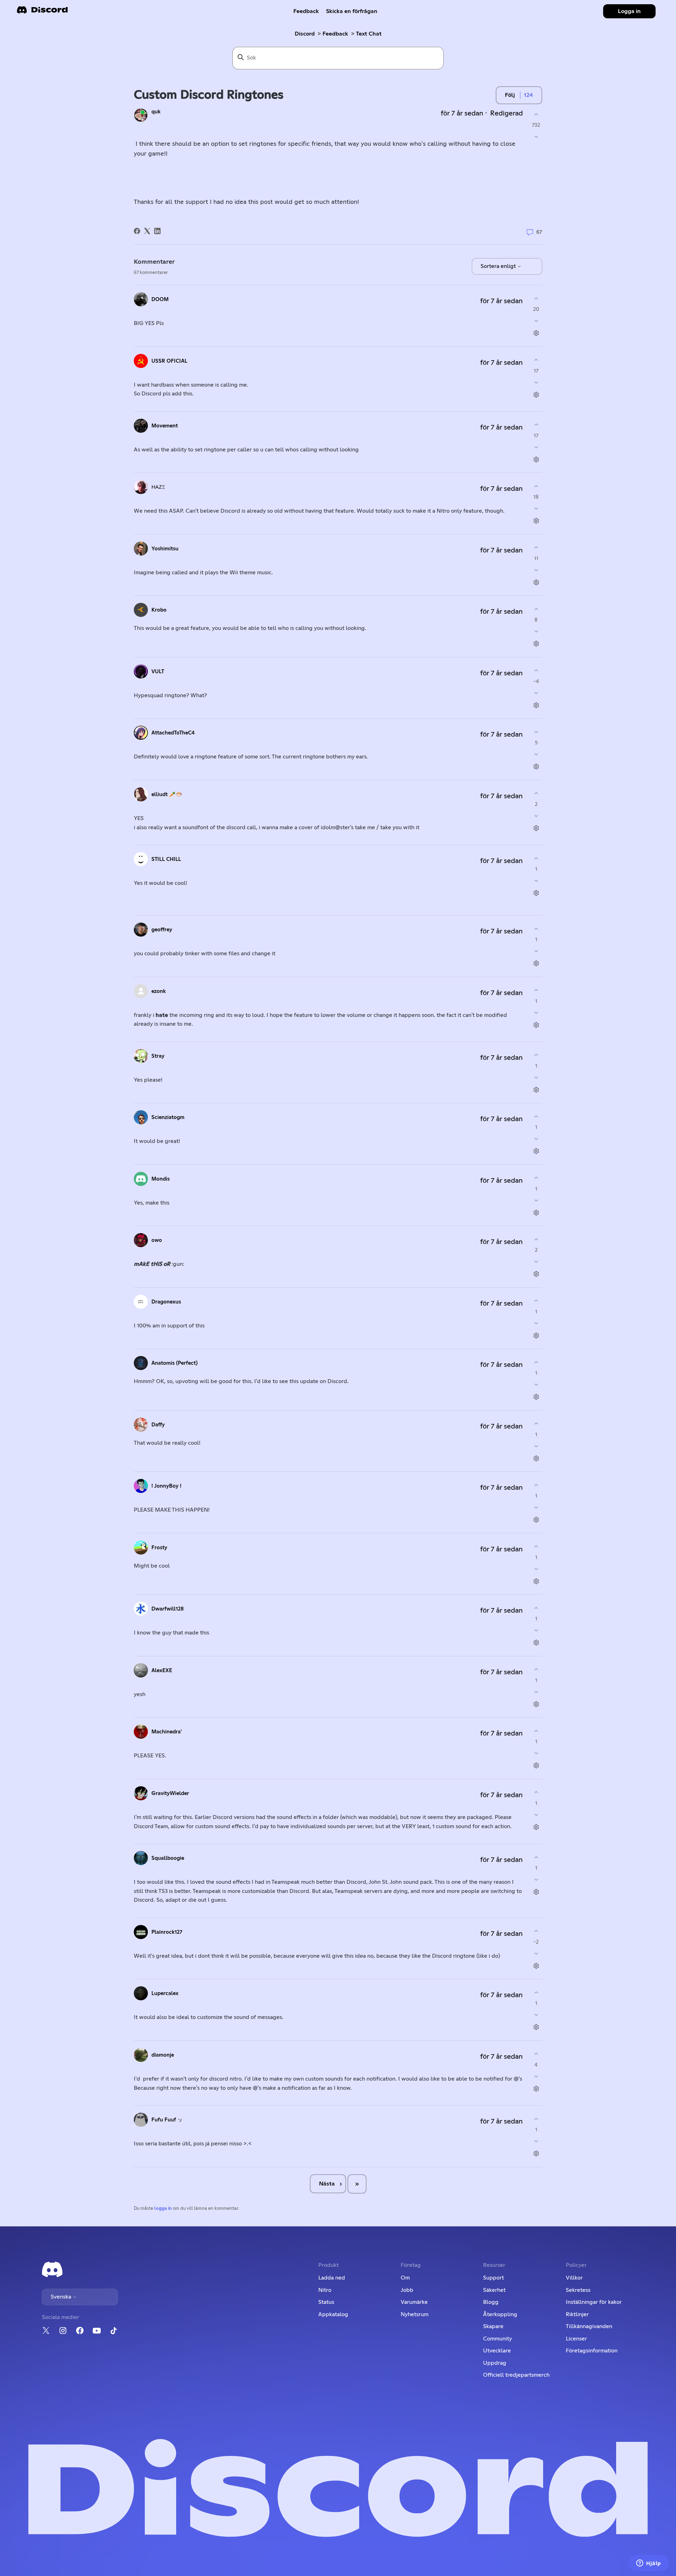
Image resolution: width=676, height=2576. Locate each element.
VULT (158, 672)
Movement (165, 426)
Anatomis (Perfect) (174, 1363)
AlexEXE (162, 1671)
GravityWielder (170, 1793)
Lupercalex (165, 1993)
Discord (305, 34)
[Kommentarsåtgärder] (536, 333)
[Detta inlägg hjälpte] (536, 114)
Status (326, 2302)
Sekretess (578, 2290)
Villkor (574, 2278)
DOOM (160, 299)
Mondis (161, 1179)
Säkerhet (494, 2290)
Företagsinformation (592, 2351)
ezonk (159, 991)
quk (156, 112)
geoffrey (162, 930)
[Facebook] (137, 231)
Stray (158, 1056)
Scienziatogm (168, 1117)
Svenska (62, 2297)
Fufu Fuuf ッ (167, 2120)
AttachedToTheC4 (173, 733)
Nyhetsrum (415, 2314)
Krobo (159, 610)
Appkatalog (333, 2314)
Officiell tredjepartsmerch (516, 2375)
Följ (510, 95)
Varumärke (414, 2302)
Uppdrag (495, 2363)
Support (493, 2278)
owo (157, 1240)
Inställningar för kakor (594, 2302)
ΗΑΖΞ (158, 487)
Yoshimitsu (165, 549)
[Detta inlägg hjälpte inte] (536, 137)
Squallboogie (168, 1858)
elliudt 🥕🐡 (167, 795)
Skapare (493, 2326)
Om (405, 2278)
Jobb (407, 2290)
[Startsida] (42, 12)
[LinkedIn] (157, 231)
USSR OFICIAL (169, 361)
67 (539, 232)
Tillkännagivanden (589, 2326)
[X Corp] (147, 231)
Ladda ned (332, 2278)
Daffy (158, 1425)
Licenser (576, 2339)
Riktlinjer (577, 2314)
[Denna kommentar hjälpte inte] (536, 321)
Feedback (306, 11)
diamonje (163, 2055)
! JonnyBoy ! (166, 1486)
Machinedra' (167, 1732)
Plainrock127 (167, 1932)
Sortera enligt (499, 266)
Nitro (325, 2290)
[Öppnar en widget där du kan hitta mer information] (649, 2564)
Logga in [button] (629, 11)
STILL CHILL (166, 859)
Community (497, 2339)
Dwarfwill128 (168, 1609)
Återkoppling (500, 2314)
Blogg (491, 2302)
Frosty (159, 1548)
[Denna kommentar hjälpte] (536, 298)
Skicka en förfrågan (352, 11)
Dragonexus (166, 1302)
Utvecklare (497, 2351)
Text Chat (369, 34)
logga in (163, 2209)
